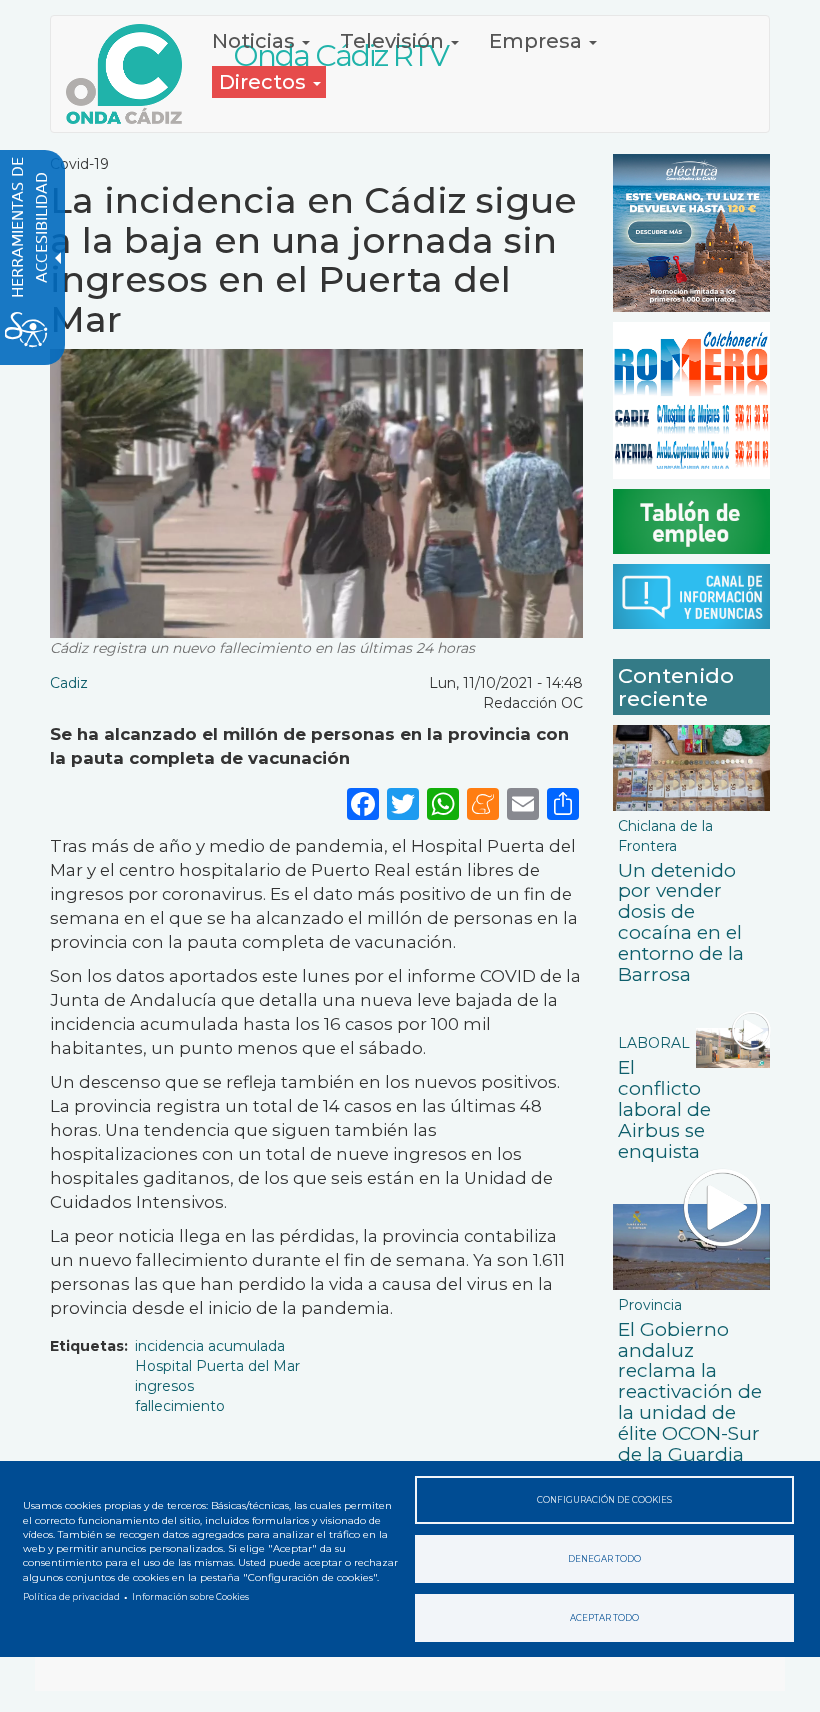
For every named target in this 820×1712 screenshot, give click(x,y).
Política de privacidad (71, 1597)
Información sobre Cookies (190, 1597)
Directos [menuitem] (265, 82)
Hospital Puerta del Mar (217, 1366)
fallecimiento (180, 1406)
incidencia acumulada (210, 1346)
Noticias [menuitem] (256, 41)
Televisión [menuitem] (394, 41)
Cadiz (69, 683)
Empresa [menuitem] (538, 41)
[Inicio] (131, 74)
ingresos (164, 1386)
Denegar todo (604, 1559)
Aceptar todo (604, 1618)
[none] (563, 803)
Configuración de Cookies (604, 1500)
